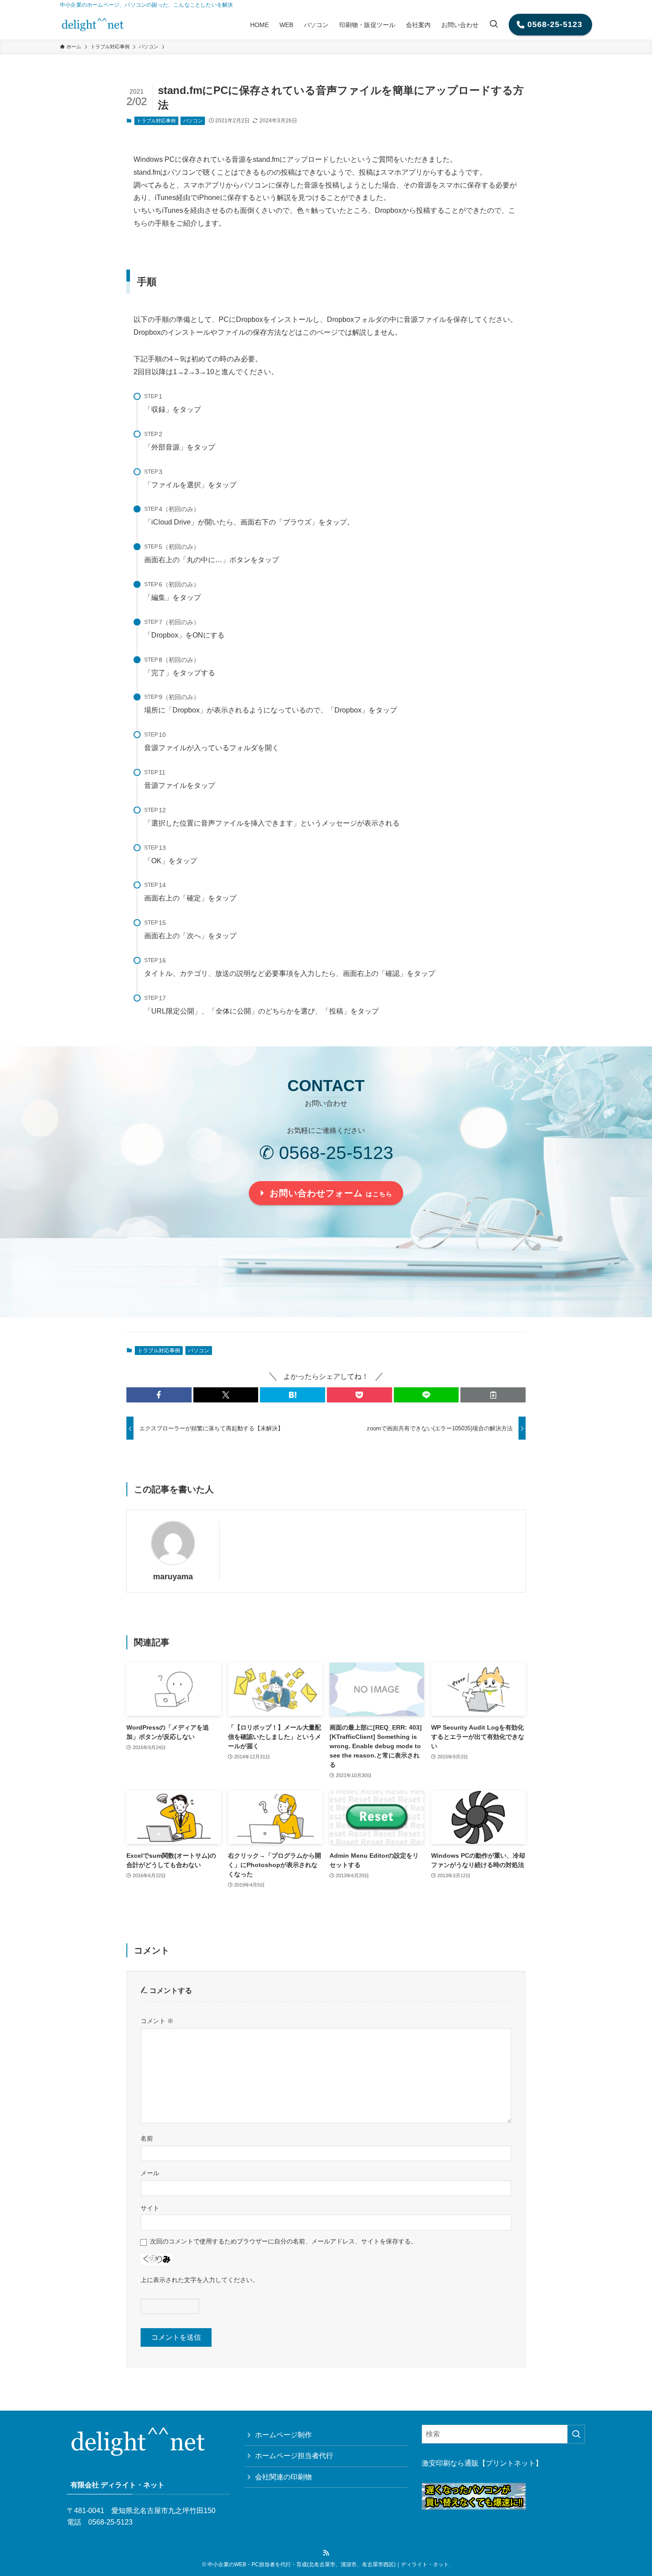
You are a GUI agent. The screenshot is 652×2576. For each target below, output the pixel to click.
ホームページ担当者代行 (294, 2456)
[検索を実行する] (576, 2434)
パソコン (193, 121)
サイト (150, 2208)
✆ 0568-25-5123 (326, 1153)
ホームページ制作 (283, 2435)
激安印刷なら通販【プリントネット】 (482, 2463)
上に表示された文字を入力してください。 (200, 2280)
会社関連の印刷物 (283, 2477)
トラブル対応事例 (156, 121)
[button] (159, 1395)
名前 (147, 2138)
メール (150, 2173)
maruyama (173, 1577)
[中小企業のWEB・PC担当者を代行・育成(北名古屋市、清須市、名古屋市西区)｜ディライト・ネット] (93, 25)
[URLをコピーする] (493, 1395)
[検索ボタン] (494, 25)
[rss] (326, 2553)
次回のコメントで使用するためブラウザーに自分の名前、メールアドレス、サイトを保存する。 (283, 2241)
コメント (157, 2021)
